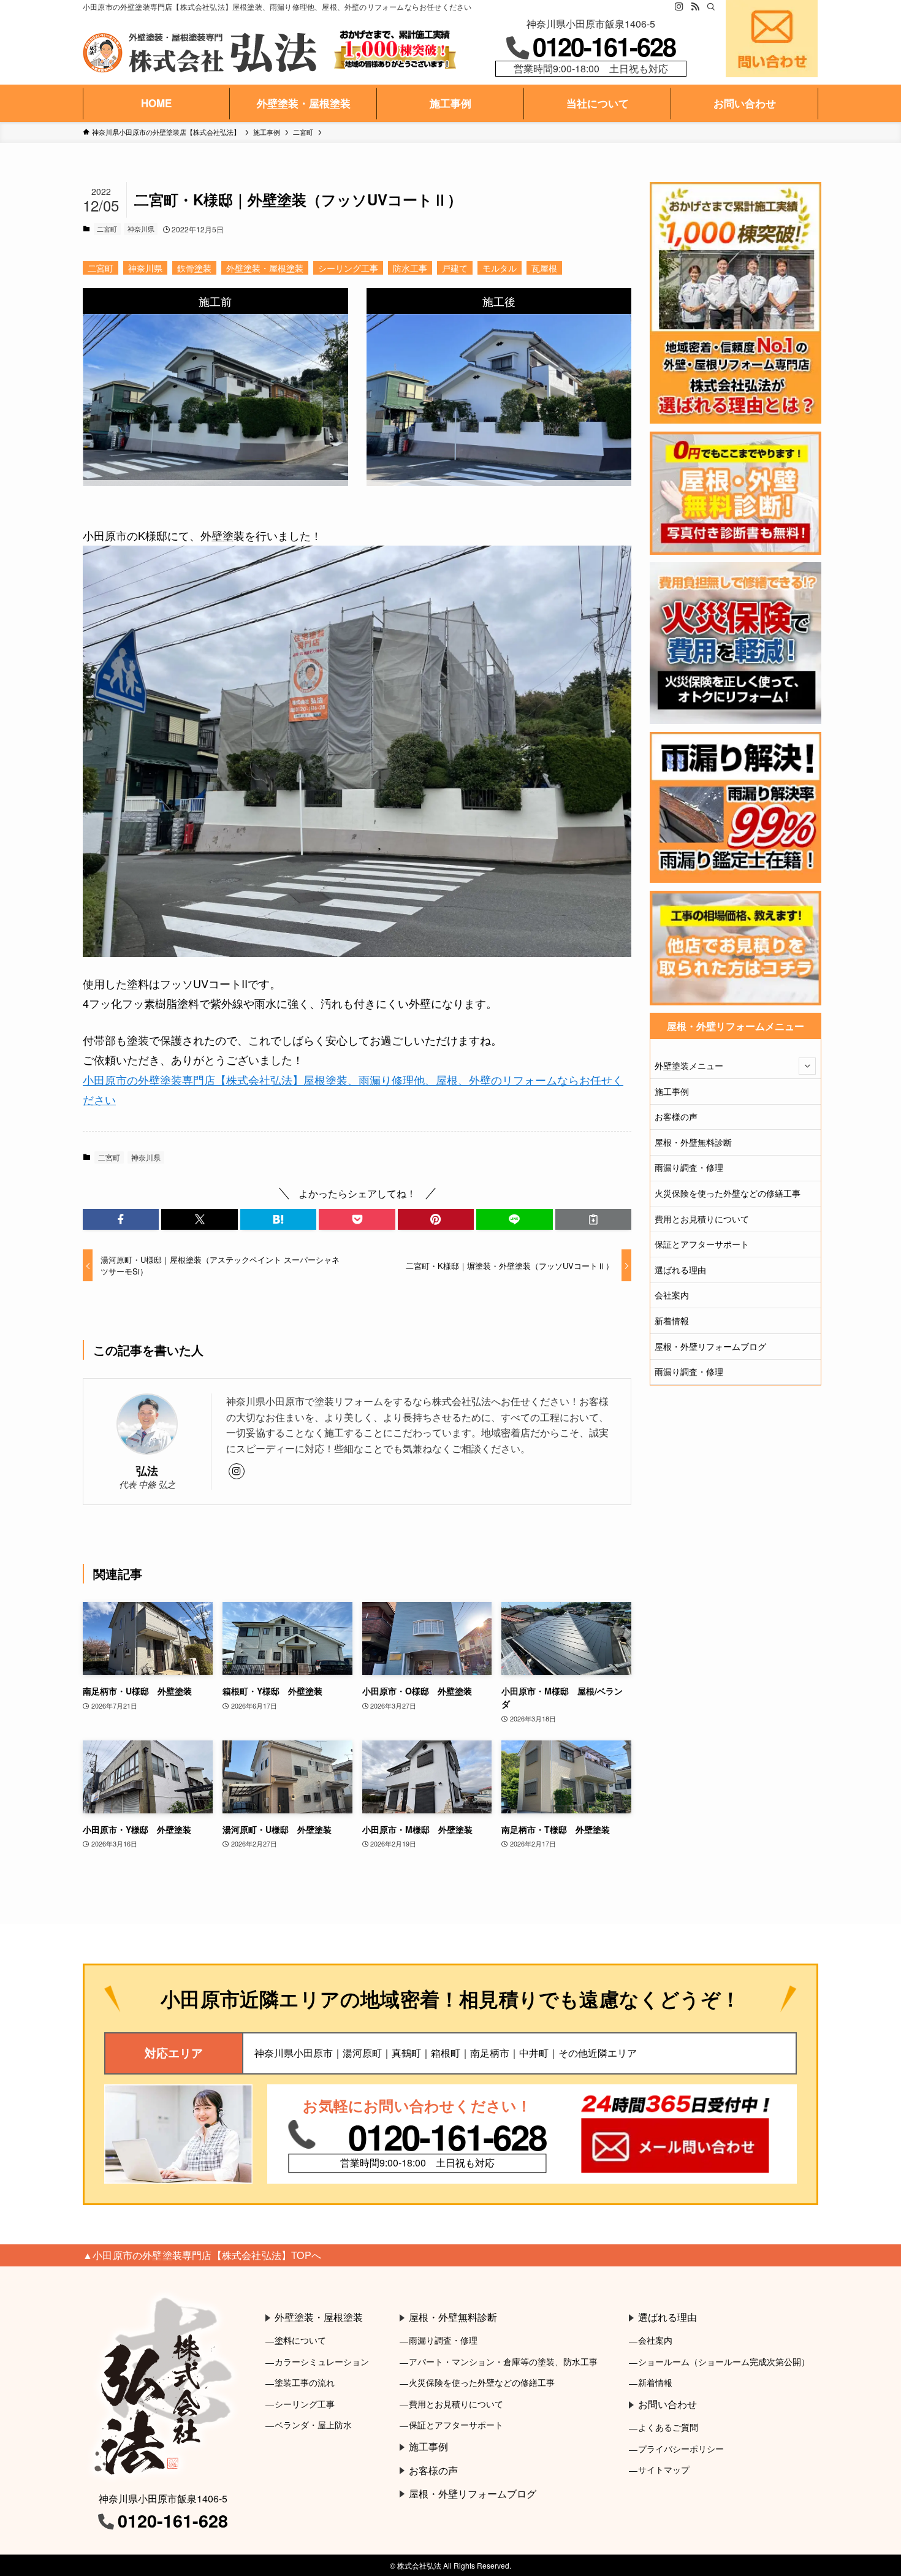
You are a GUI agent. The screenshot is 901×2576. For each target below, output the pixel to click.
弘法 (147, 1470)
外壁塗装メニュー (689, 1065)
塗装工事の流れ (305, 2382)
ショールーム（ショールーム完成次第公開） (724, 2361)
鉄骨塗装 (194, 268)
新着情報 (672, 1320)
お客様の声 (676, 1116)
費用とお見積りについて (702, 1219)
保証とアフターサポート (702, 1244)
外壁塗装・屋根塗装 (265, 268)
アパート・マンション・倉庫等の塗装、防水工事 (503, 2361)
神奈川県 (141, 229)
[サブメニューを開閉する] (807, 1066)
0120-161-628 (604, 46)
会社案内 (672, 1295)
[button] (121, 1219)
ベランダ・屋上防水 (313, 2424)
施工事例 (672, 1091)
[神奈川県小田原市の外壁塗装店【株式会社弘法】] (200, 53)
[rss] (695, 7)
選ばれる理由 (680, 1270)
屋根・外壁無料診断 (693, 1142)
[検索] (711, 7)
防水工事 (410, 268)
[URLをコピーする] (593, 1219)
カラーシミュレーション (322, 2361)
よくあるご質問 (668, 2427)
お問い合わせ (667, 2404)
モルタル (500, 268)
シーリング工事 (348, 268)
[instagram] (679, 7)
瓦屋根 (544, 268)
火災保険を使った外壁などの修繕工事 (728, 1193)
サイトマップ (664, 2469)
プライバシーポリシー (681, 2448)
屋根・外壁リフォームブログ (710, 1346)
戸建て (455, 268)
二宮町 (107, 229)
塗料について (300, 2340)
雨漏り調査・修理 (689, 1167)
